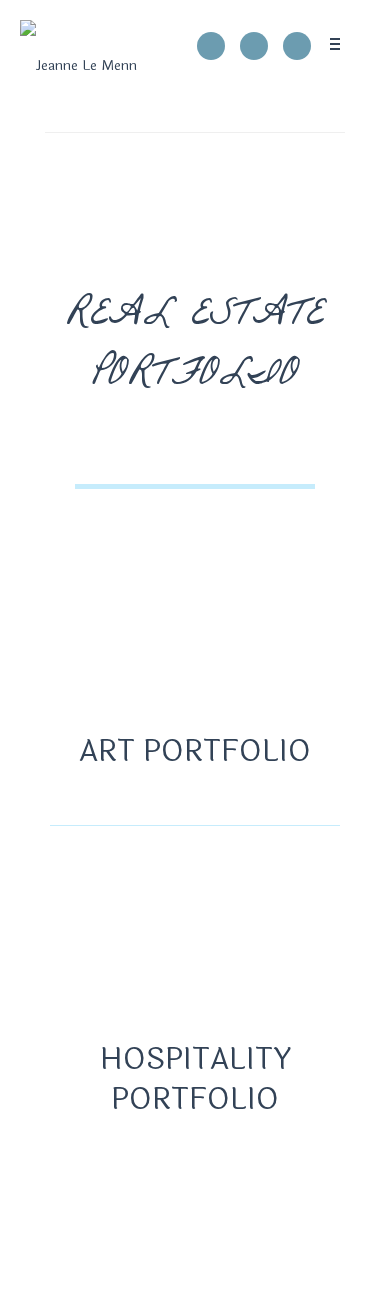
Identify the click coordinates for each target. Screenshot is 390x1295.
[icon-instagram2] (259, 46)
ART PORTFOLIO (195, 751)
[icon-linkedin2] (297, 46)
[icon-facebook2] (216, 46)
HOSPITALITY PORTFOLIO (195, 1079)
